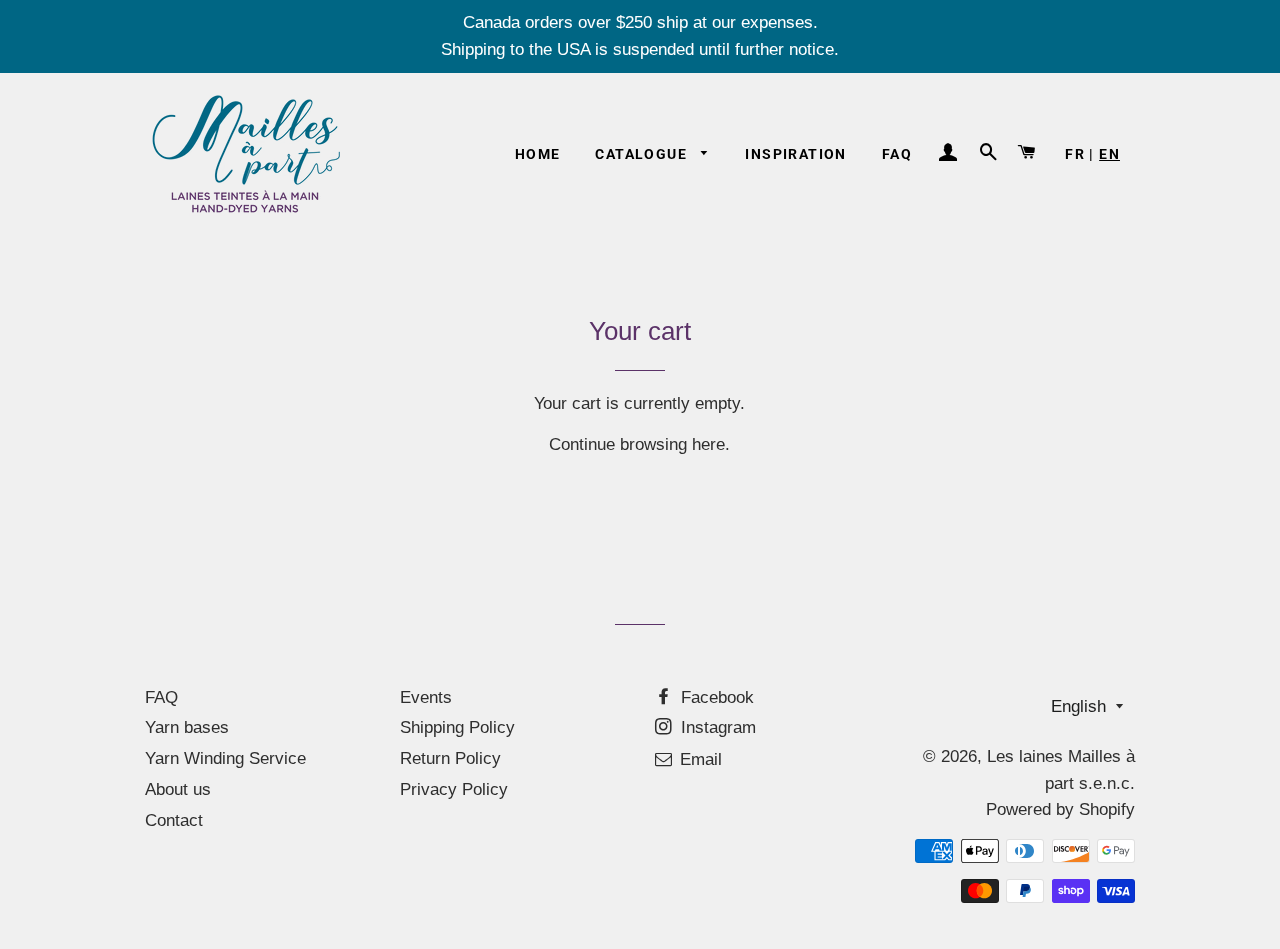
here (708, 444)
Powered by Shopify (1060, 809)
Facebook (715, 697)
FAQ (897, 154)
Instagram (716, 727)
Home (538, 154)
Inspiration (795, 154)
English (1078, 706)
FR (1075, 154)
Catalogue (643, 154)
